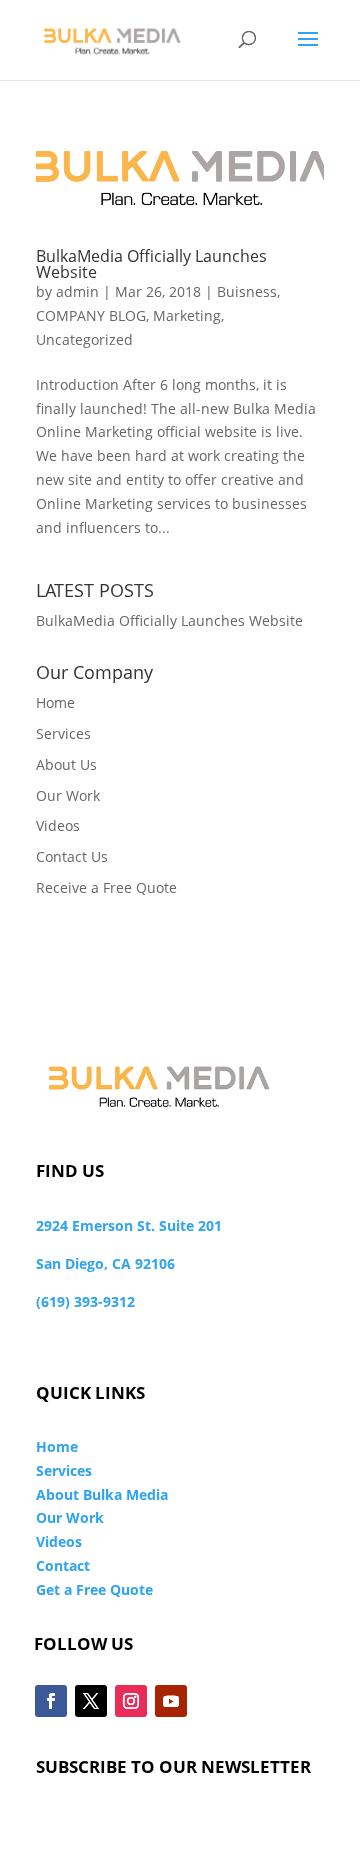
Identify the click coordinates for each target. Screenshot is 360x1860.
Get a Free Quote (94, 1589)
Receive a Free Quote (106, 887)
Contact (63, 1565)
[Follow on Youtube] (171, 1701)
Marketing (187, 315)
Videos (58, 825)
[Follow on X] (91, 1701)
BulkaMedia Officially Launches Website (151, 264)
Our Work (68, 795)
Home (55, 702)
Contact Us (72, 856)
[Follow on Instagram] (131, 1701)
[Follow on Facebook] (51, 1701)
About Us (66, 764)
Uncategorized (84, 339)
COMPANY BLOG (91, 315)
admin (77, 291)
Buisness (247, 291)
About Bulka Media (102, 1494)
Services (63, 733)
